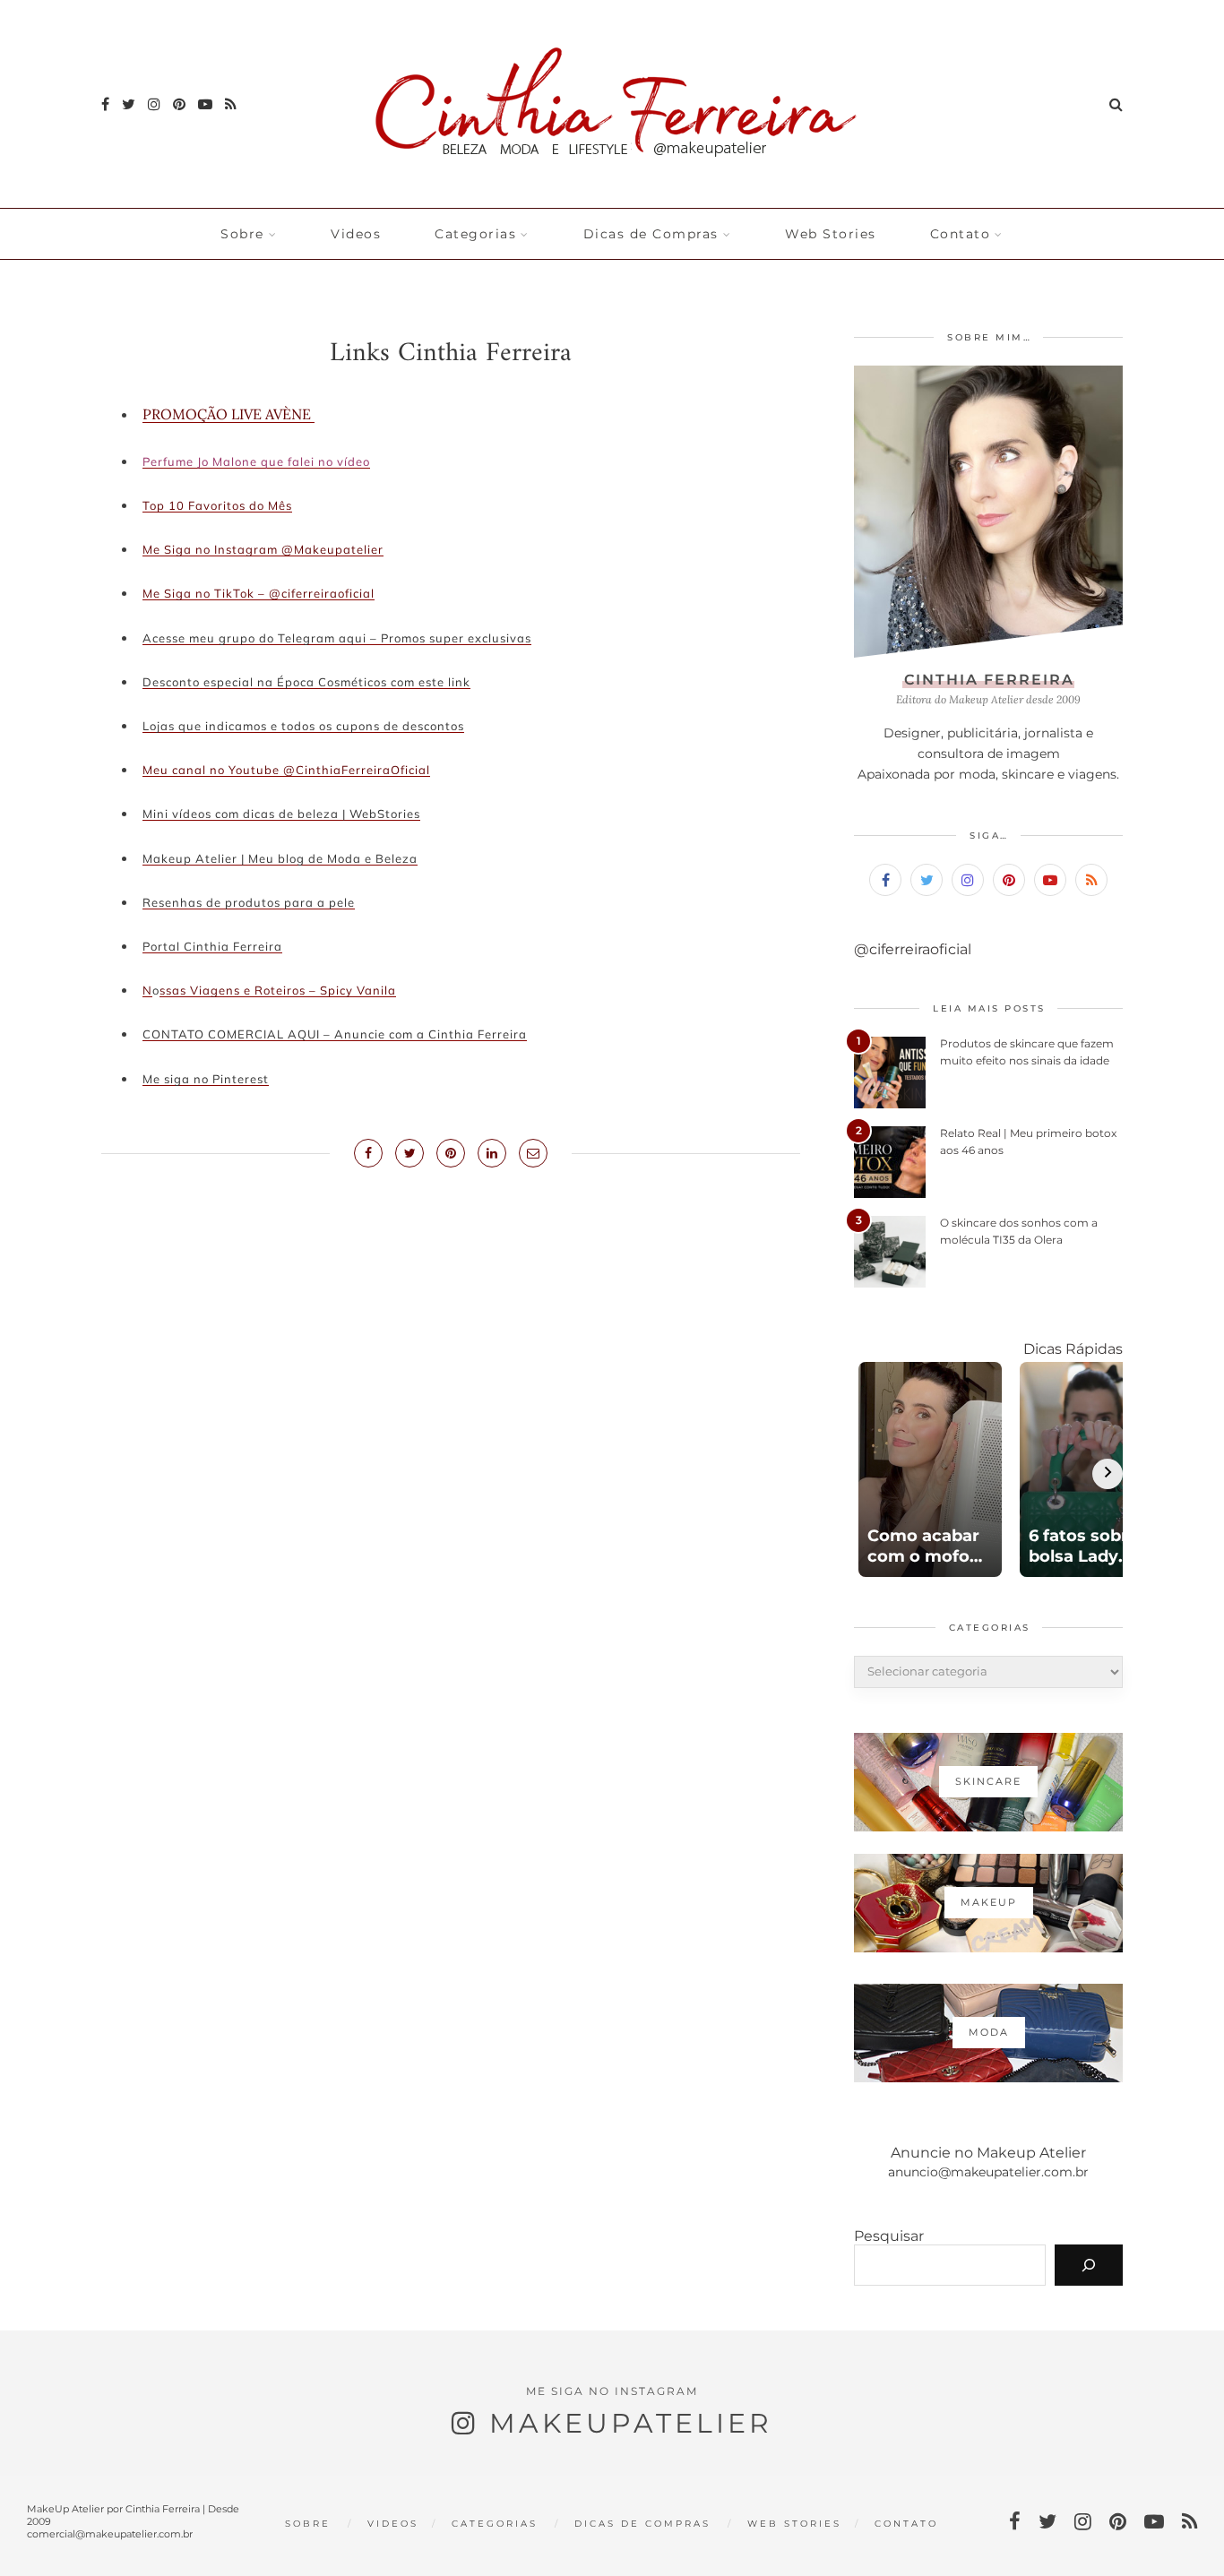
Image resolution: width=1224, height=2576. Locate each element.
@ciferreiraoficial (913, 949)
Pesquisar (889, 2236)
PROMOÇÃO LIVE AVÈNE (228, 414)
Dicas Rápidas (1073, 1349)
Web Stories (831, 234)
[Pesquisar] (1089, 2265)
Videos (356, 234)
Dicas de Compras (651, 234)
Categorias (475, 234)
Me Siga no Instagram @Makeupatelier (263, 549)
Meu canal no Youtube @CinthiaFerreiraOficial (286, 770)
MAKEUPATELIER (631, 2423)
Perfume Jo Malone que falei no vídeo (256, 461)
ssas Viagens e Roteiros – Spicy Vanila (278, 990)
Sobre (242, 234)
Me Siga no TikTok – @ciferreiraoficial (259, 593)
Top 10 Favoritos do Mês (217, 505)
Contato (961, 234)
